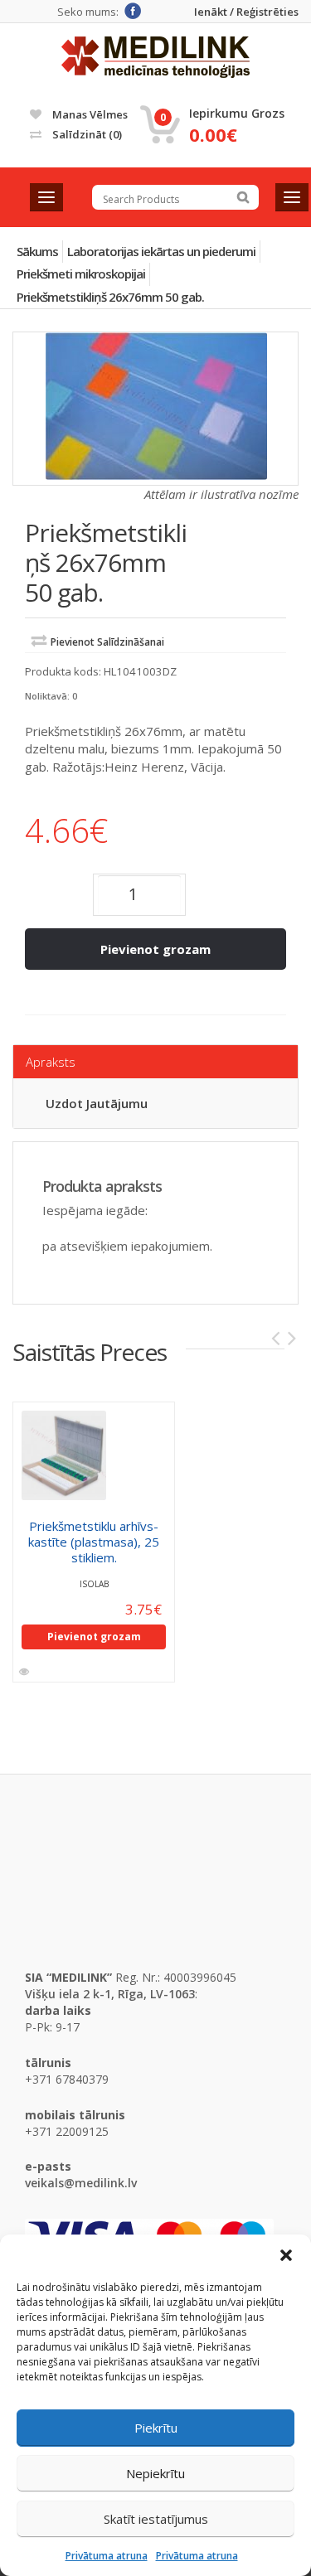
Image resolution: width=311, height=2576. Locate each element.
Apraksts (51, 1062)
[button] (286, 2255)
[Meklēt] (243, 197)
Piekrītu (156, 2428)
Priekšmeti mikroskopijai (81, 274)
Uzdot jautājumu (97, 1103)
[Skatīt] (25, 1672)
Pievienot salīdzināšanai (107, 642)
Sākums (37, 251)
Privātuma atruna (107, 2556)
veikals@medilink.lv (81, 2183)
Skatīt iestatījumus (156, 2519)
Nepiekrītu (155, 2473)
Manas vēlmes (89, 114)
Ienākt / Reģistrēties (246, 12)
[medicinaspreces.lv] (155, 57)
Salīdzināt (86, 134)
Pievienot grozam (155, 949)
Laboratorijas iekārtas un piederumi (161, 251)
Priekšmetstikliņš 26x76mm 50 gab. (110, 297)
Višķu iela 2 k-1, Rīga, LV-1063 (110, 1994)
